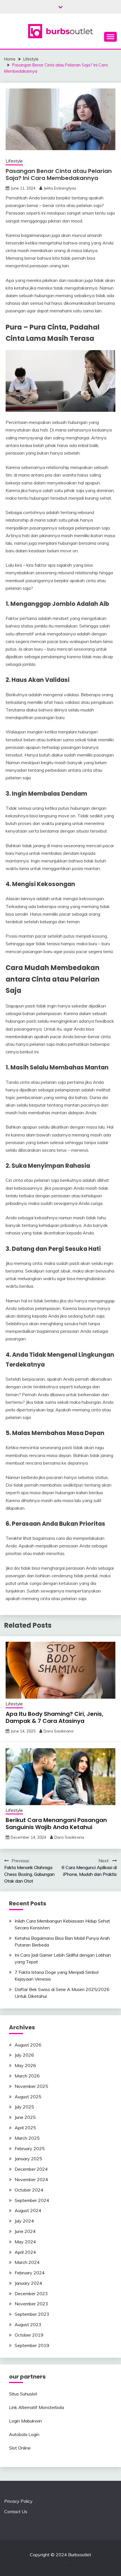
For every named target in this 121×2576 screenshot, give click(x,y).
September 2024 (32, 2200)
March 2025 (27, 2138)
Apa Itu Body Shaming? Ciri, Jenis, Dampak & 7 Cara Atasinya (54, 1717)
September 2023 (32, 2314)
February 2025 (30, 2148)
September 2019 (32, 2345)
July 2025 (24, 2107)
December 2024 (31, 2169)
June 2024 (25, 2231)
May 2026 (25, 2065)
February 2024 (30, 2273)
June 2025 (25, 2117)
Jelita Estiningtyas (60, 188)
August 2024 (28, 2210)
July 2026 (24, 2055)
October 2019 (29, 2335)
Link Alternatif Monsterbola (36, 2407)
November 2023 (31, 2304)
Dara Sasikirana (59, 1731)
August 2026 (28, 2045)
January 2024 (28, 2283)
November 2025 (31, 2086)
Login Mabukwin (25, 2421)
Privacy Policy (18, 2501)
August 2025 (28, 2097)
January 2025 (28, 2159)
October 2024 (29, 2190)
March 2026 (27, 2076)
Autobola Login (24, 2434)
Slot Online (20, 2448)
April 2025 (25, 2128)
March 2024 (27, 2262)
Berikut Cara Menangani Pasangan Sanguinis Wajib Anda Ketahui (56, 1824)
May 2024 (25, 2242)
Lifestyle (14, 161)
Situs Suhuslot (23, 2394)
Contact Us (16, 2512)
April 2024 (25, 2252)
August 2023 (28, 2324)
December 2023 (31, 2294)
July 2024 (24, 2221)
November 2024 (31, 2179)
